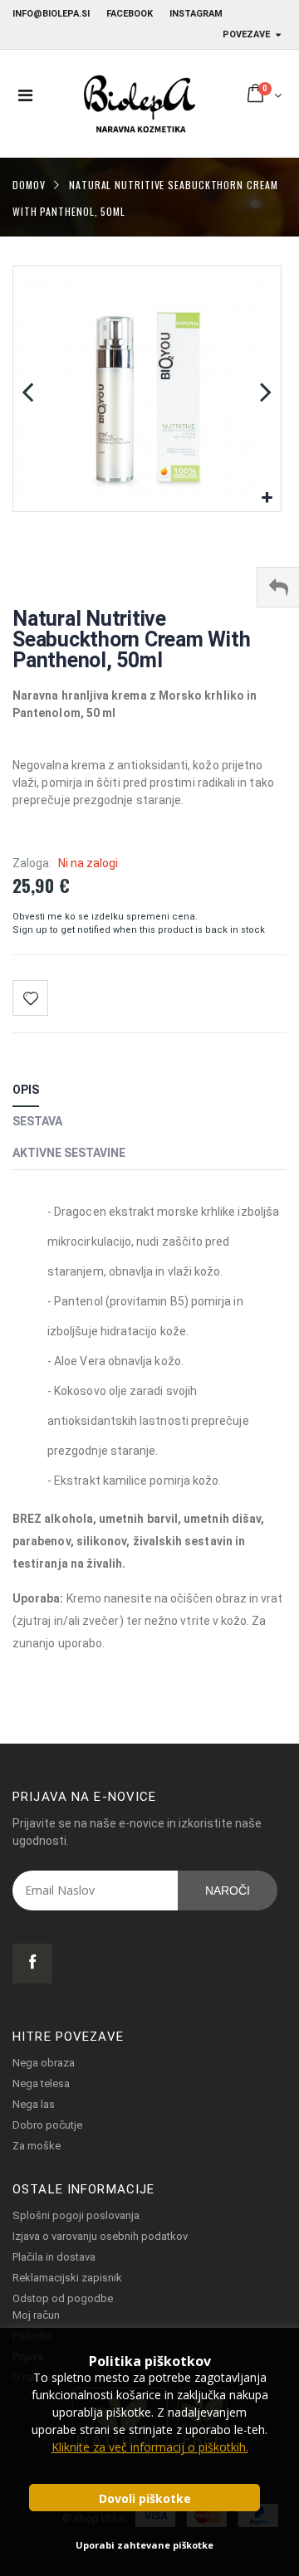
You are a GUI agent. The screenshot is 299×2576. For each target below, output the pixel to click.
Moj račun (36, 2315)
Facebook (130, 14)
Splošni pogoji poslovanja (76, 2215)
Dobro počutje (47, 2125)
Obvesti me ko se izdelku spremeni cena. (105, 917)
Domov (29, 184)
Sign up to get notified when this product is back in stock (139, 930)
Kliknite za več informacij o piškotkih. (150, 2447)
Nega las (34, 2104)
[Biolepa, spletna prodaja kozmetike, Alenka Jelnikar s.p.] (139, 104)
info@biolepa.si (51, 14)
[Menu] (25, 95)
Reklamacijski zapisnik (67, 2278)
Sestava (37, 1121)
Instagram (196, 14)
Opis (26, 1090)
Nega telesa (41, 2083)
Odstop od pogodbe (63, 2298)
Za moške (37, 2146)
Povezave (246, 34)
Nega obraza (44, 2063)
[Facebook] (32, 1964)
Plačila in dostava (54, 2257)
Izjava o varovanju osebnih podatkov (100, 2236)
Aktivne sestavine (69, 1153)
